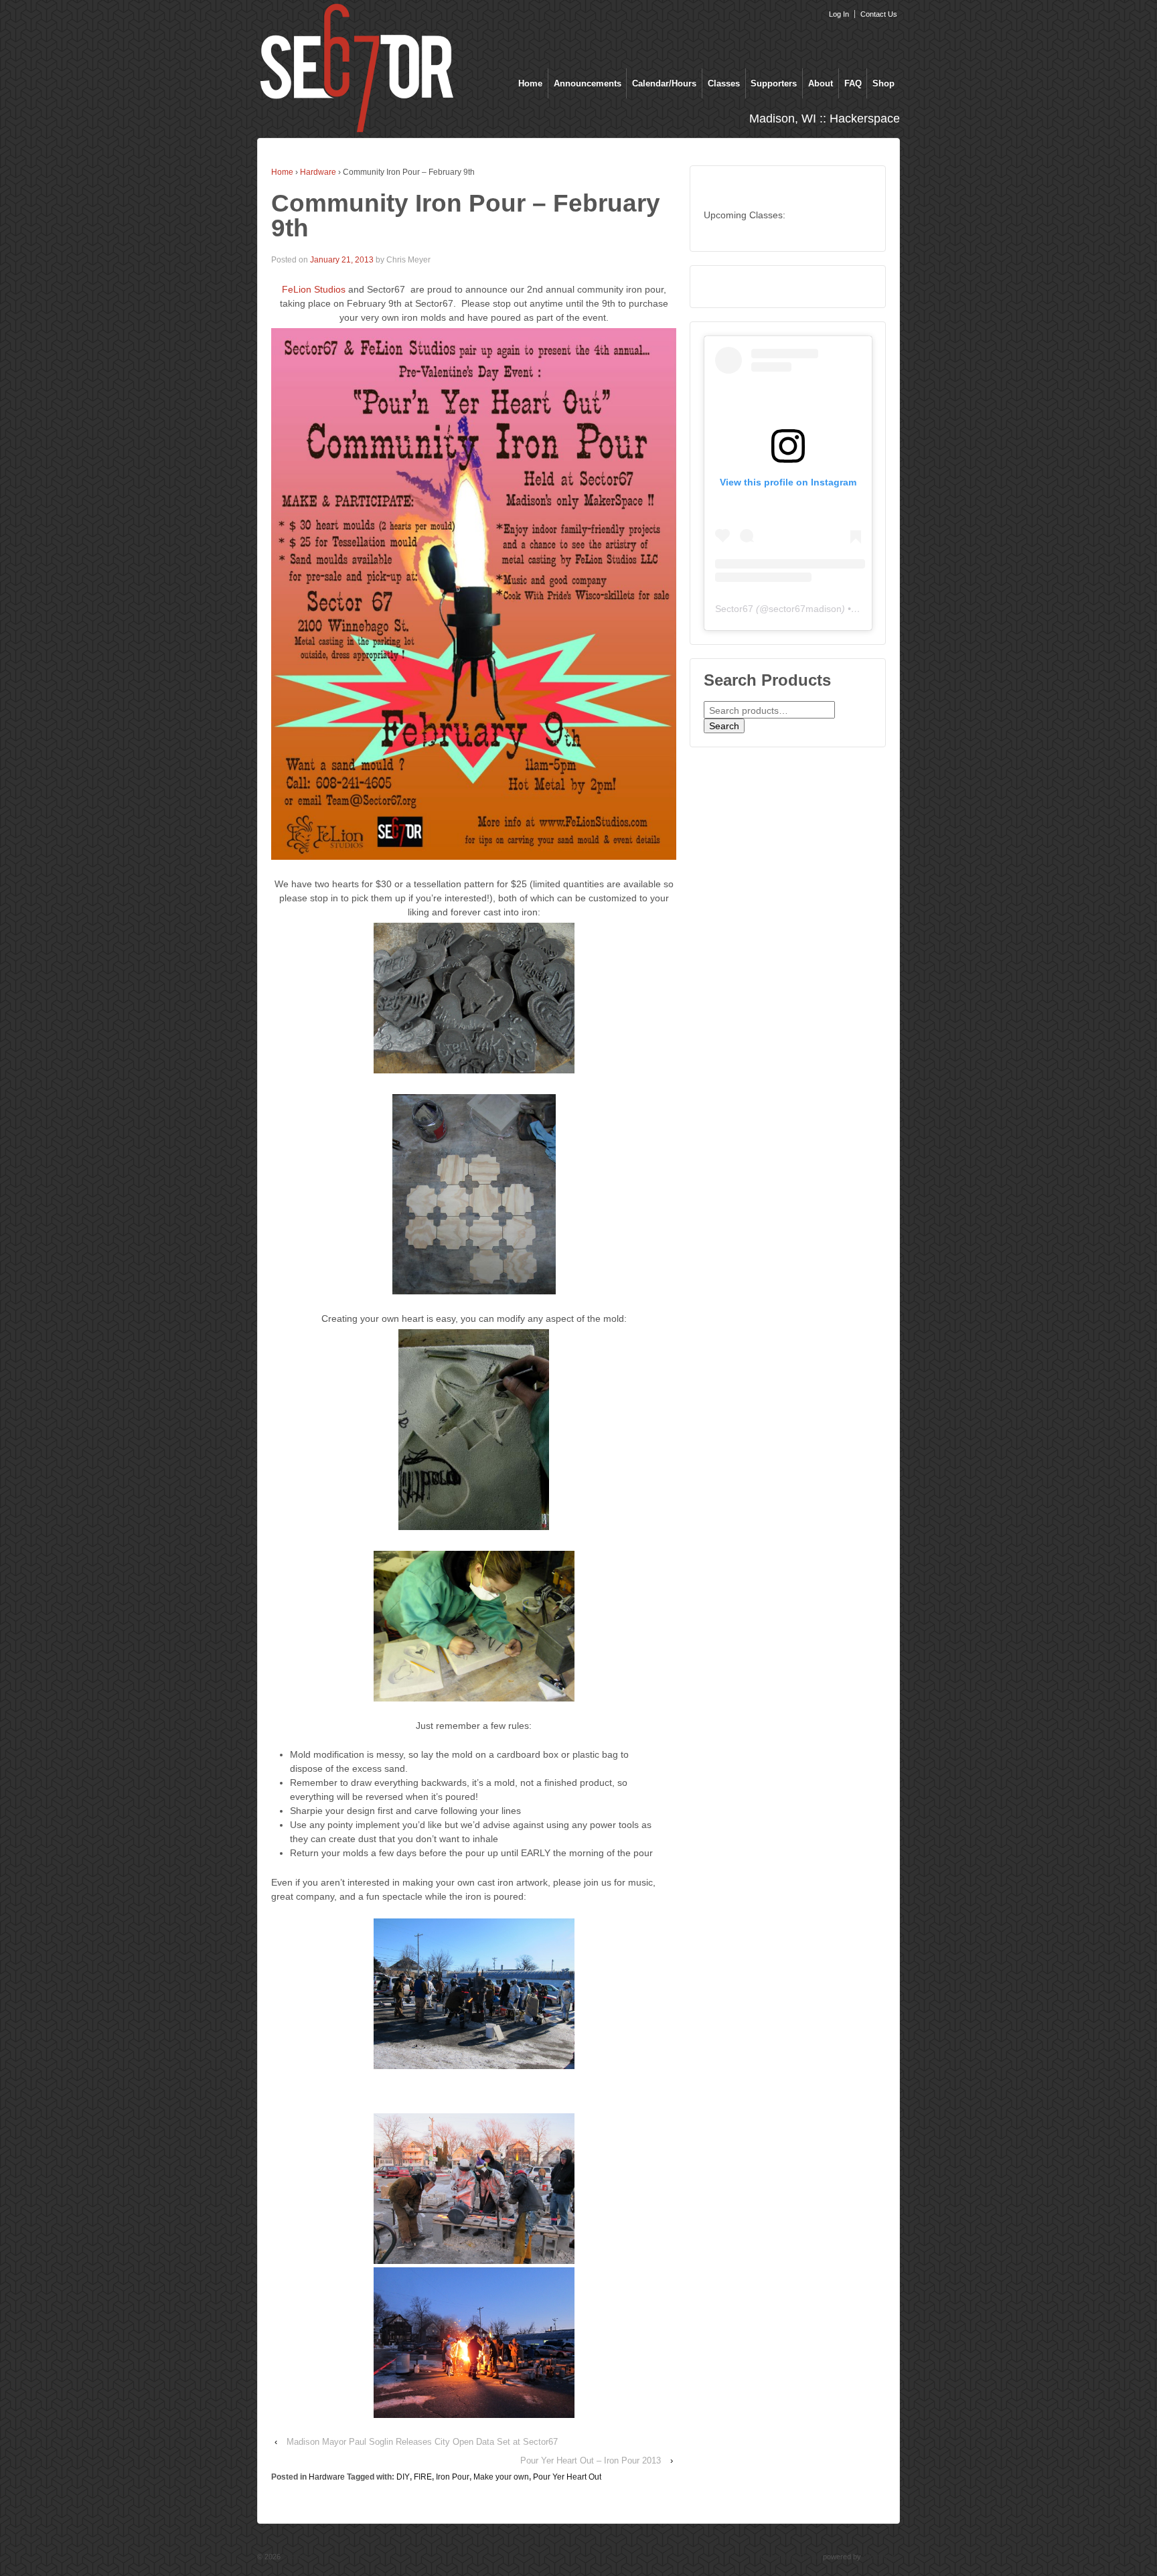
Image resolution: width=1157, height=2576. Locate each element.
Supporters (774, 83)
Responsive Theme (789, 2557)
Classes (724, 83)
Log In (839, 14)
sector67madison (805, 609)
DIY (403, 2477)
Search (724, 726)
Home (530, 83)
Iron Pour (453, 2477)
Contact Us (879, 14)
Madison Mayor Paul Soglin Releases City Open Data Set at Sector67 (422, 2442)
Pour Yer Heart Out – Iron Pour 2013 (591, 2460)
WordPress (881, 2557)
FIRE (423, 2477)
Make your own (501, 2477)
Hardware (318, 172)
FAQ (853, 83)
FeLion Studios (314, 289)
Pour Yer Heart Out (567, 2477)
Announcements (588, 83)
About (821, 83)
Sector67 (734, 609)
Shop (883, 83)
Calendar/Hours (664, 83)
